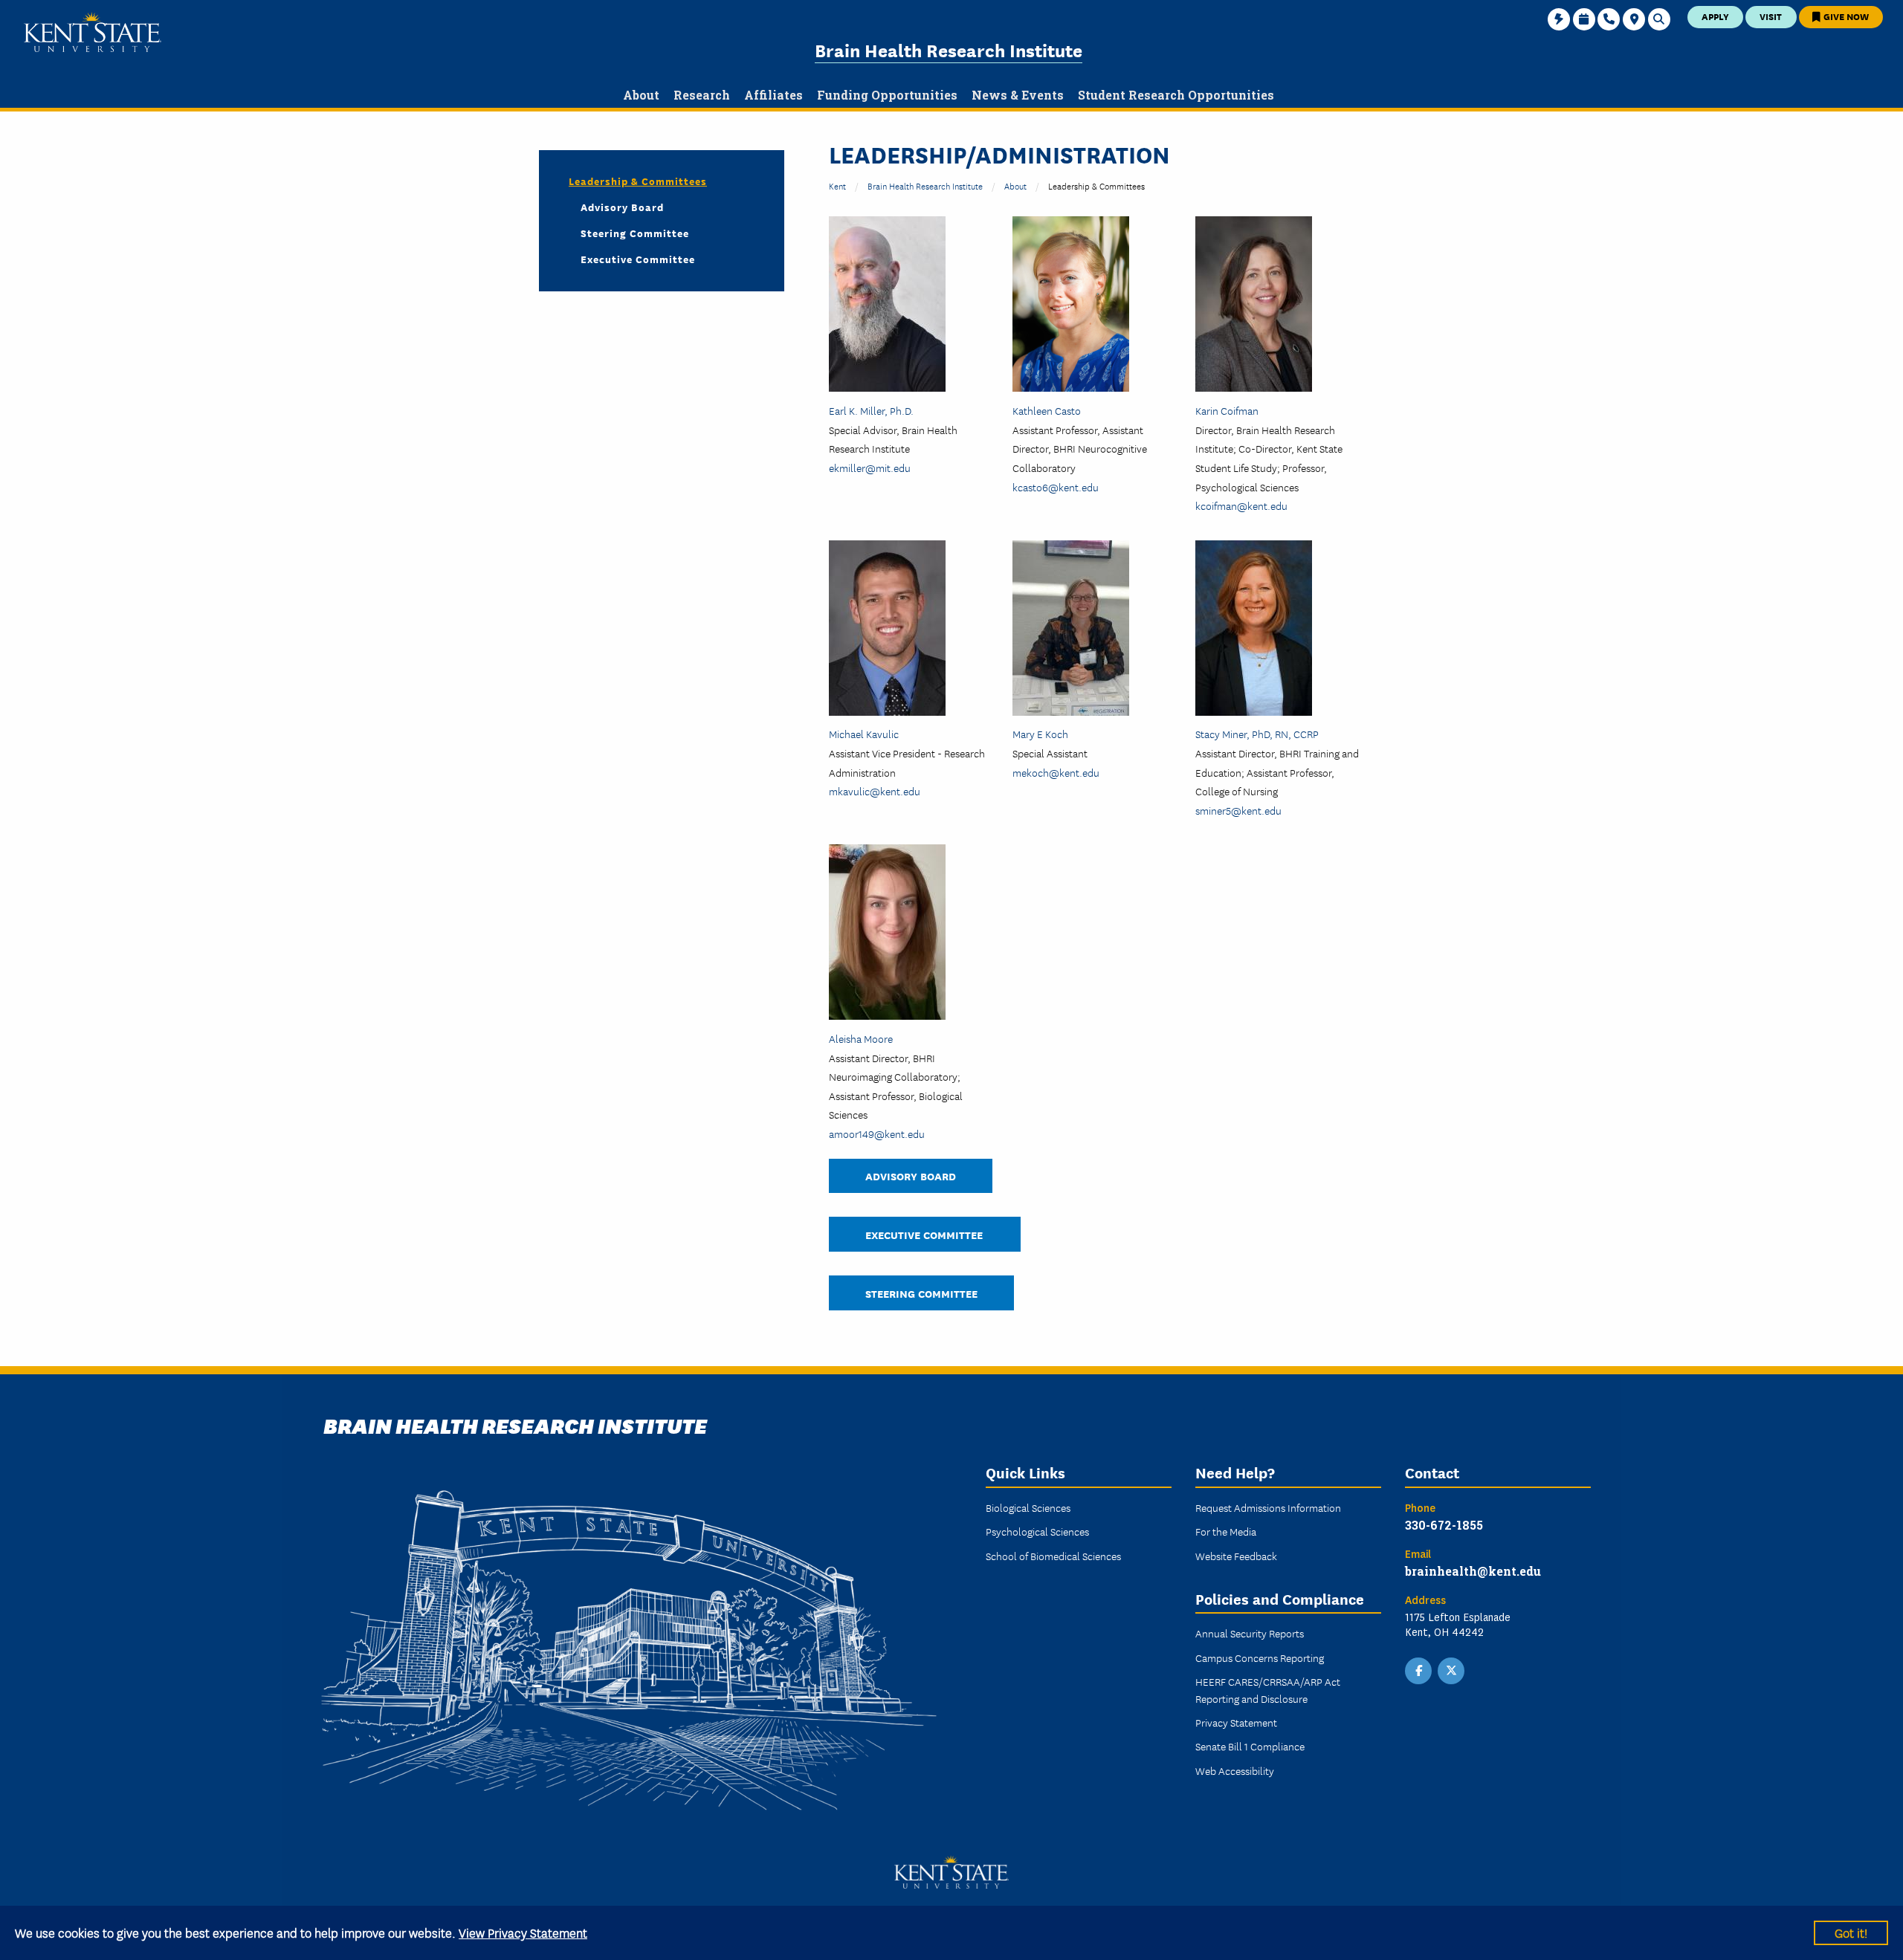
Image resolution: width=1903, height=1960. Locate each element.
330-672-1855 (1444, 1525)
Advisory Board (911, 1175)
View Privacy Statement (523, 1932)
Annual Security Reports (1250, 1633)
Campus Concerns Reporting (1260, 1657)
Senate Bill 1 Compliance (1250, 1746)
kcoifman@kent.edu (1241, 505)
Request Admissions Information (1268, 1507)
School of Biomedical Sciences (1053, 1556)
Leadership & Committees (638, 181)
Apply (1715, 16)
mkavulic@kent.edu (875, 791)
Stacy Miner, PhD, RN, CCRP (1257, 734)
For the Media (1226, 1531)
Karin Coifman (1227, 410)
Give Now (1845, 16)
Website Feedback (1236, 1556)
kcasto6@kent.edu (1056, 487)
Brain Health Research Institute (949, 49)
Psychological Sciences (1037, 1531)
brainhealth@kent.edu (1473, 1571)
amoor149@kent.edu (877, 1133)
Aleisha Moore (861, 1038)
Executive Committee (925, 1234)
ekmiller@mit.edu (870, 468)
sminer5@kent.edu (1238, 810)
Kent (837, 185)
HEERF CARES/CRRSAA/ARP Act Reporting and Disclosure (1268, 1689)
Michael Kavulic (864, 734)
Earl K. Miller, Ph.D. (871, 410)
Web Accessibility (1235, 1770)
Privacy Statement (1236, 1722)
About (1015, 185)
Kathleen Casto (1047, 410)
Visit (1771, 16)
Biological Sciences (1028, 1507)
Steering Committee (921, 1293)
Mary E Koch (1040, 734)
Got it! (1851, 1932)
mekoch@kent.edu (1056, 772)
